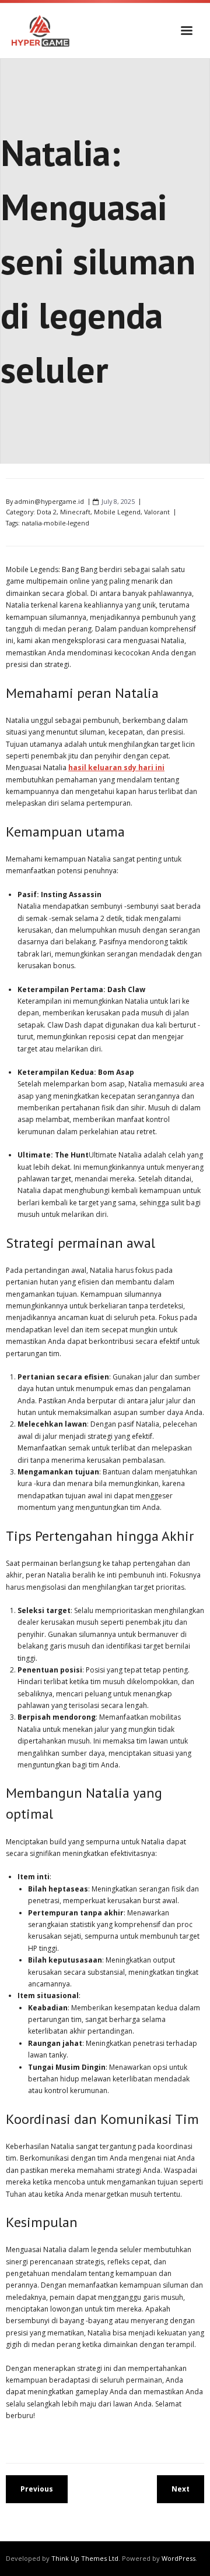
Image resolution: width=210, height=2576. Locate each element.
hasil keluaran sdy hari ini (116, 767)
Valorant (157, 512)
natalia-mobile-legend (55, 523)
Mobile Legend (117, 512)
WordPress (178, 2558)
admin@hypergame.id (49, 501)
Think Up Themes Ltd (85, 2558)
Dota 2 (47, 512)
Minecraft (75, 512)
